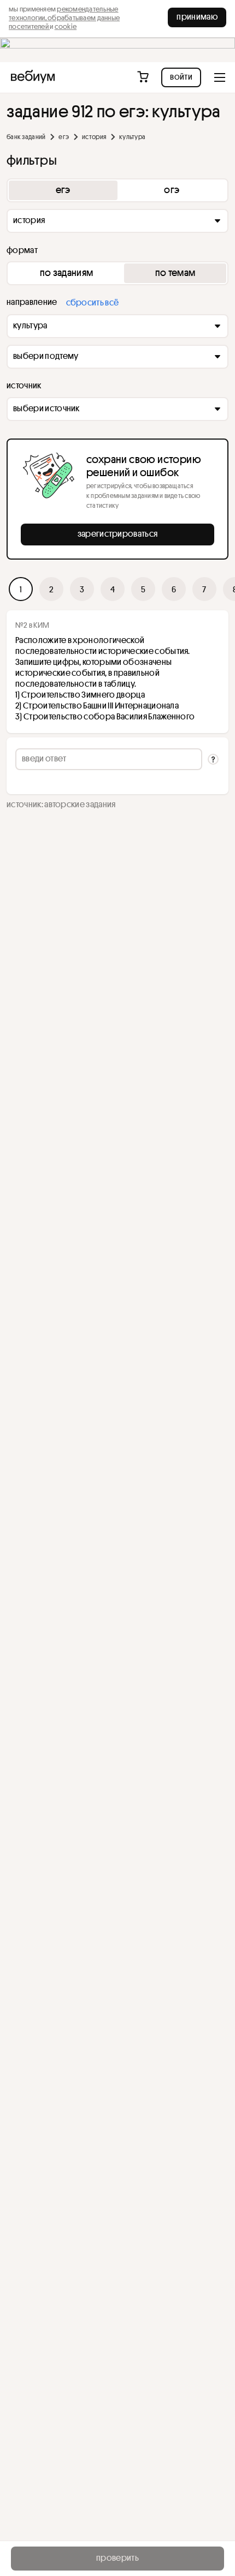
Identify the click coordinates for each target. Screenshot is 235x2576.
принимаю (197, 16)
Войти (181, 76)
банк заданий (26, 137)
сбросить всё (93, 302)
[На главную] (33, 77)
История (94, 137)
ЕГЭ (64, 137)
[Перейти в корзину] (144, 77)
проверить (117, 2557)
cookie (66, 26)
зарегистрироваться (118, 533)
